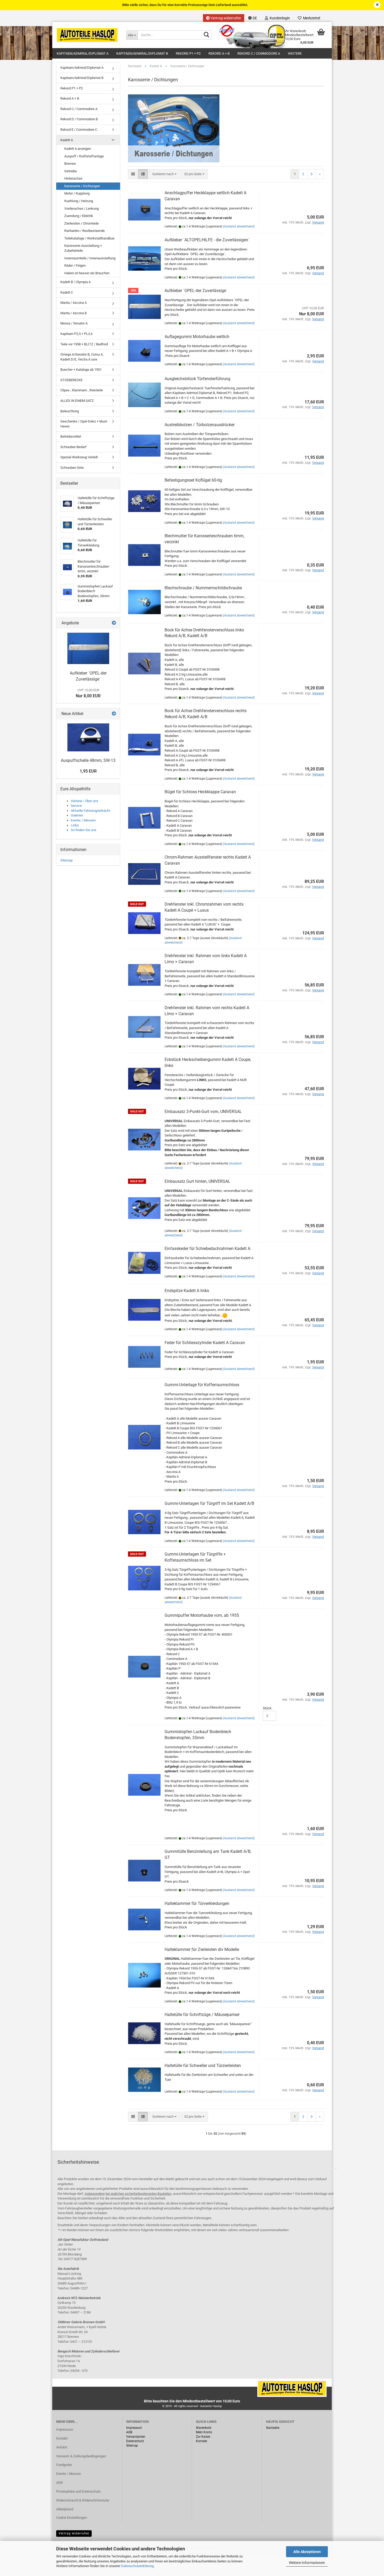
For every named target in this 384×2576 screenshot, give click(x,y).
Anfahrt (62, 2447)
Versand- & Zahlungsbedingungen (81, 2456)
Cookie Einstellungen (72, 2518)
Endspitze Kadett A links (187, 1291)
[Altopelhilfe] (87, 35)
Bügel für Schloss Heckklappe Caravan (200, 792)
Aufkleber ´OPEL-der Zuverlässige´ (196, 291)
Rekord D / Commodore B (79, 119)
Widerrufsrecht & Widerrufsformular (83, 2500)
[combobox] (164, 174)
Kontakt (62, 2438)
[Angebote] (114, 623)
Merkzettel (311, 18)
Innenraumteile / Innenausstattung (90, 258)
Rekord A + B (219, 53)
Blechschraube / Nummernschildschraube (203, 588)
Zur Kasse (203, 2437)
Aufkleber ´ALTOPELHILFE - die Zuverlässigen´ (207, 240)
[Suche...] (206, 35)
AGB (59, 2483)
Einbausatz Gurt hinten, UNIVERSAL (197, 1181)
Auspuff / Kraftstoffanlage (84, 156)
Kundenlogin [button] (279, 18)
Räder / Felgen (75, 265)
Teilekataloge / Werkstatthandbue (89, 238)
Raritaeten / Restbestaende (85, 231)
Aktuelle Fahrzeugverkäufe (91, 811)
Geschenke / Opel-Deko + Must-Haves (84, 424)
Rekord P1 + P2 (188, 53)
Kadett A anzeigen (78, 149)
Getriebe (71, 171)
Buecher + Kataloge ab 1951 (81, 370)
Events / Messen (83, 820)
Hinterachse (73, 178)
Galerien (77, 815)
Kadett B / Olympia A (75, 282)
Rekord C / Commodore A (259, 53)
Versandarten (136, 2437)
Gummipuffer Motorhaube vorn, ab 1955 (202, 1615)
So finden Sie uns (84, 830)
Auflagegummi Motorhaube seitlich (197, 337)
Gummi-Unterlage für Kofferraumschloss (202, 1385)
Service (76, 806)
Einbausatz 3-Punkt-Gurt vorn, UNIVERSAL (203, 1112)
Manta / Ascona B (74, 313)
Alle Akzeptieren (307, 2552)
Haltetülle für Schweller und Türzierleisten (203, 2066)
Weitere (295, 53)
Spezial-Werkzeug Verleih (79, 457)
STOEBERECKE (71, 380)
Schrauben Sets (72, 468)
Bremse (70, 164)
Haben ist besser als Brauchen (87, 273)
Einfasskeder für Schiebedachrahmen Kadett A (207, 1249)
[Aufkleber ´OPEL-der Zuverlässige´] (88, 648)
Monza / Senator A (74, 323)
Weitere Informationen (307, 2563)
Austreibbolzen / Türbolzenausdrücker (200, 425)
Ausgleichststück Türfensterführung (197, 379)
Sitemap (66, 860)
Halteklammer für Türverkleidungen (197, 1903)
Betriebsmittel (71, 436)
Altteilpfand (65, 2509)
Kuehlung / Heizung (79, 201)
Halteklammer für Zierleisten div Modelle (202, 1949)
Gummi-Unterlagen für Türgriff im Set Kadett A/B (209, 1503)
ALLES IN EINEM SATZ (77, 401)
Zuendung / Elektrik (79, 216)
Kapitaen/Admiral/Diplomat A (83, 53)
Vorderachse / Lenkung (82, 209)
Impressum (65, 2429)
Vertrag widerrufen (225, 18)
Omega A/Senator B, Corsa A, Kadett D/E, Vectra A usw (82, 357)
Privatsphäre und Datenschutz (78, 2491)
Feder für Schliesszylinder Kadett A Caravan (205, 1343)
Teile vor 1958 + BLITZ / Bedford (84, 344)
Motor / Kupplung (77, 193)
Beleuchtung (70, 411)
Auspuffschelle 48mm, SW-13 (88, 760)
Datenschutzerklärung (137, 2566)
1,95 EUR (88, 771)
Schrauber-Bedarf (73, 447)
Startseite (273, 2428)
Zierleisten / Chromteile (82, 223)
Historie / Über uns (85, 801)
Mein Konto (204, 2432)
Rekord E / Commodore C (79, 130)
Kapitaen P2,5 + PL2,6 (76, 334)
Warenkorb (204, 2428)
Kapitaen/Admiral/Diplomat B (142, 53)
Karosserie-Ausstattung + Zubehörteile (83, 248)
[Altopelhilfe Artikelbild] (88, 737)
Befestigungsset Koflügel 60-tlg (193, 480)
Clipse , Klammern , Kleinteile (82, 390)
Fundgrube (64, 2465)
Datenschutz (135, 2441)
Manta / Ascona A (74, 303)
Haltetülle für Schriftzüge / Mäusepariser (202, 2015)
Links (75, 825)
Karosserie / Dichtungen (82, 186)
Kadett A (67, 140)
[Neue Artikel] (114, 714)
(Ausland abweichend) (239, 226)
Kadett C (67, 292)
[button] (253, 18)
